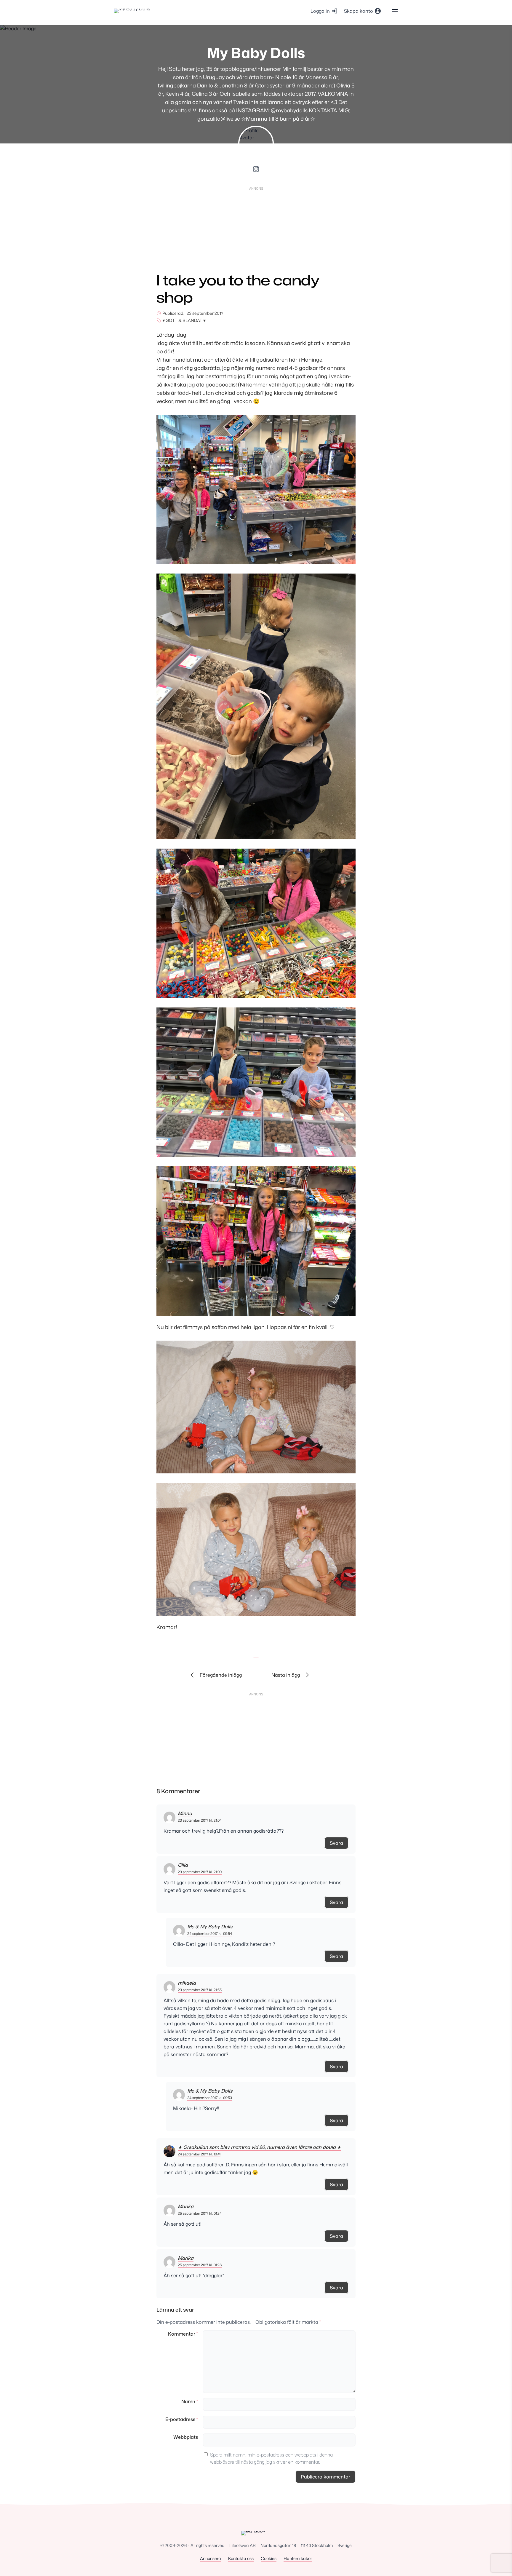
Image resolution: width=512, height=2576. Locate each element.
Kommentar (183, 2334)
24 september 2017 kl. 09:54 (210, 1934)
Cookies (269, 2558)
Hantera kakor (298, 2558)
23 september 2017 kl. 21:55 (200, 1990)
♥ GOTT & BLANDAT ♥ (184, 320)
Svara (336, 1843)
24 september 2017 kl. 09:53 (210, 2098)
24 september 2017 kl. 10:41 (199, 2154)
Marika (186, 2206)
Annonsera (211, 2558)
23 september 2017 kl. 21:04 (200, 1820)
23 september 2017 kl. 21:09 (200, 1872)
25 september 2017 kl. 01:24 (200, 2213)
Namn (190, 2401)
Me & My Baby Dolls (210, 1927)
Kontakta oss (241, 2558)
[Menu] (395, 11)
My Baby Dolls (256, 53)
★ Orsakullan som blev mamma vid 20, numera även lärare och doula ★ (259, 2147)
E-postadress (182, 2419)
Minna (185, 1813)
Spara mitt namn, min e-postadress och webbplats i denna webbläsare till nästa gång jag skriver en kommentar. (271, 2458)
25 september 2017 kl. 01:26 (200, 2265)
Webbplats (186, 2437)
